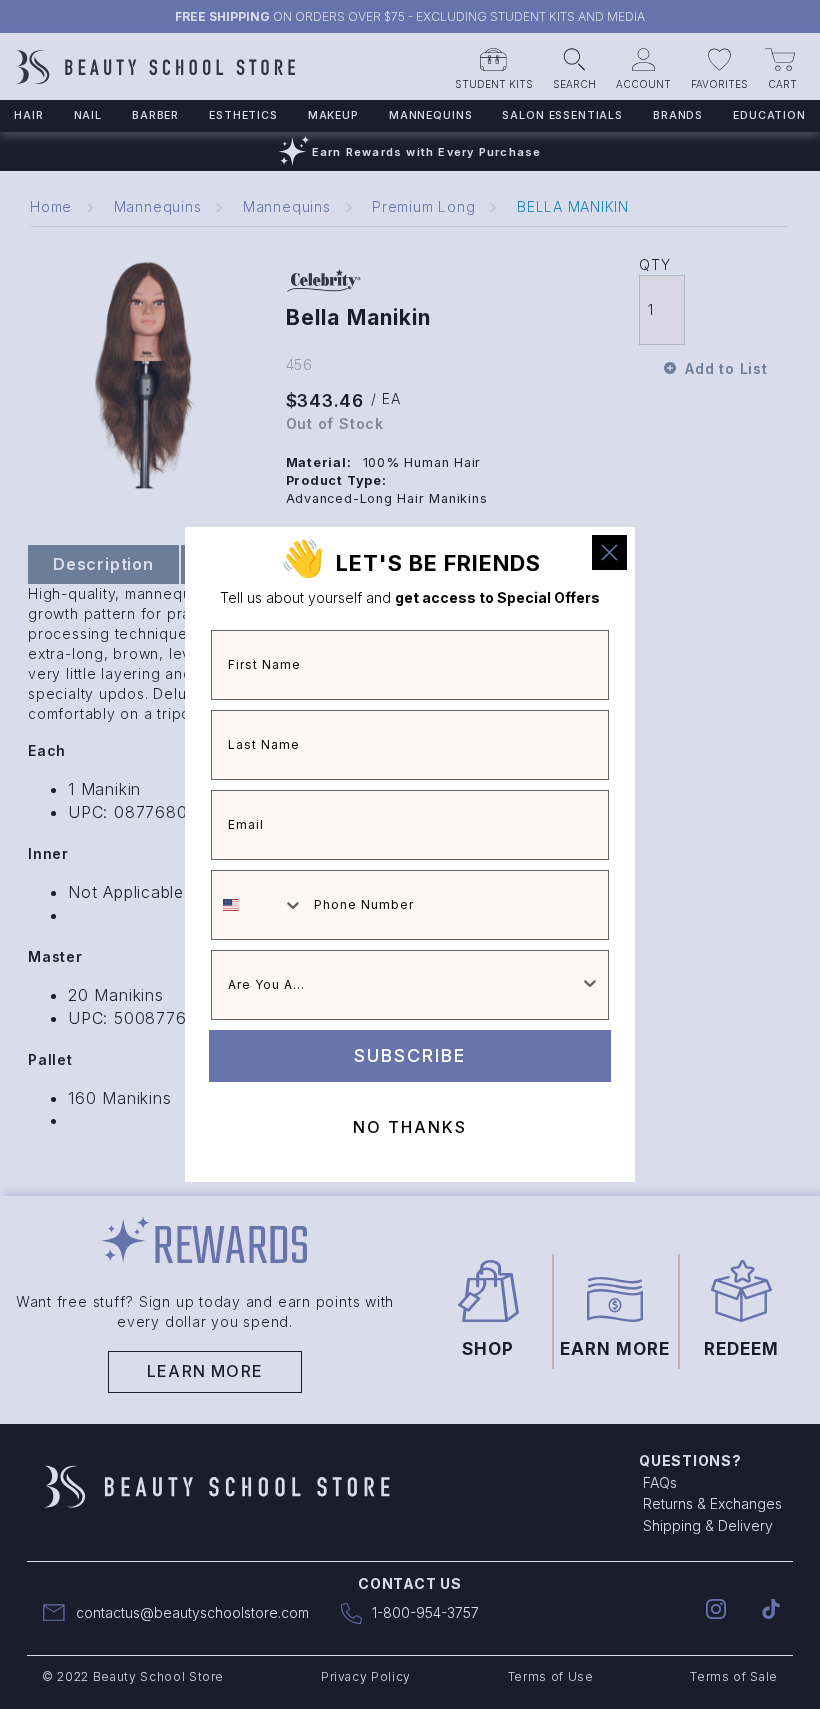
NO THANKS (410, 1127)
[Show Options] (590, 985)
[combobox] (258, 905)
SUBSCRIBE (410, 1055)
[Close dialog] (609, 552)
